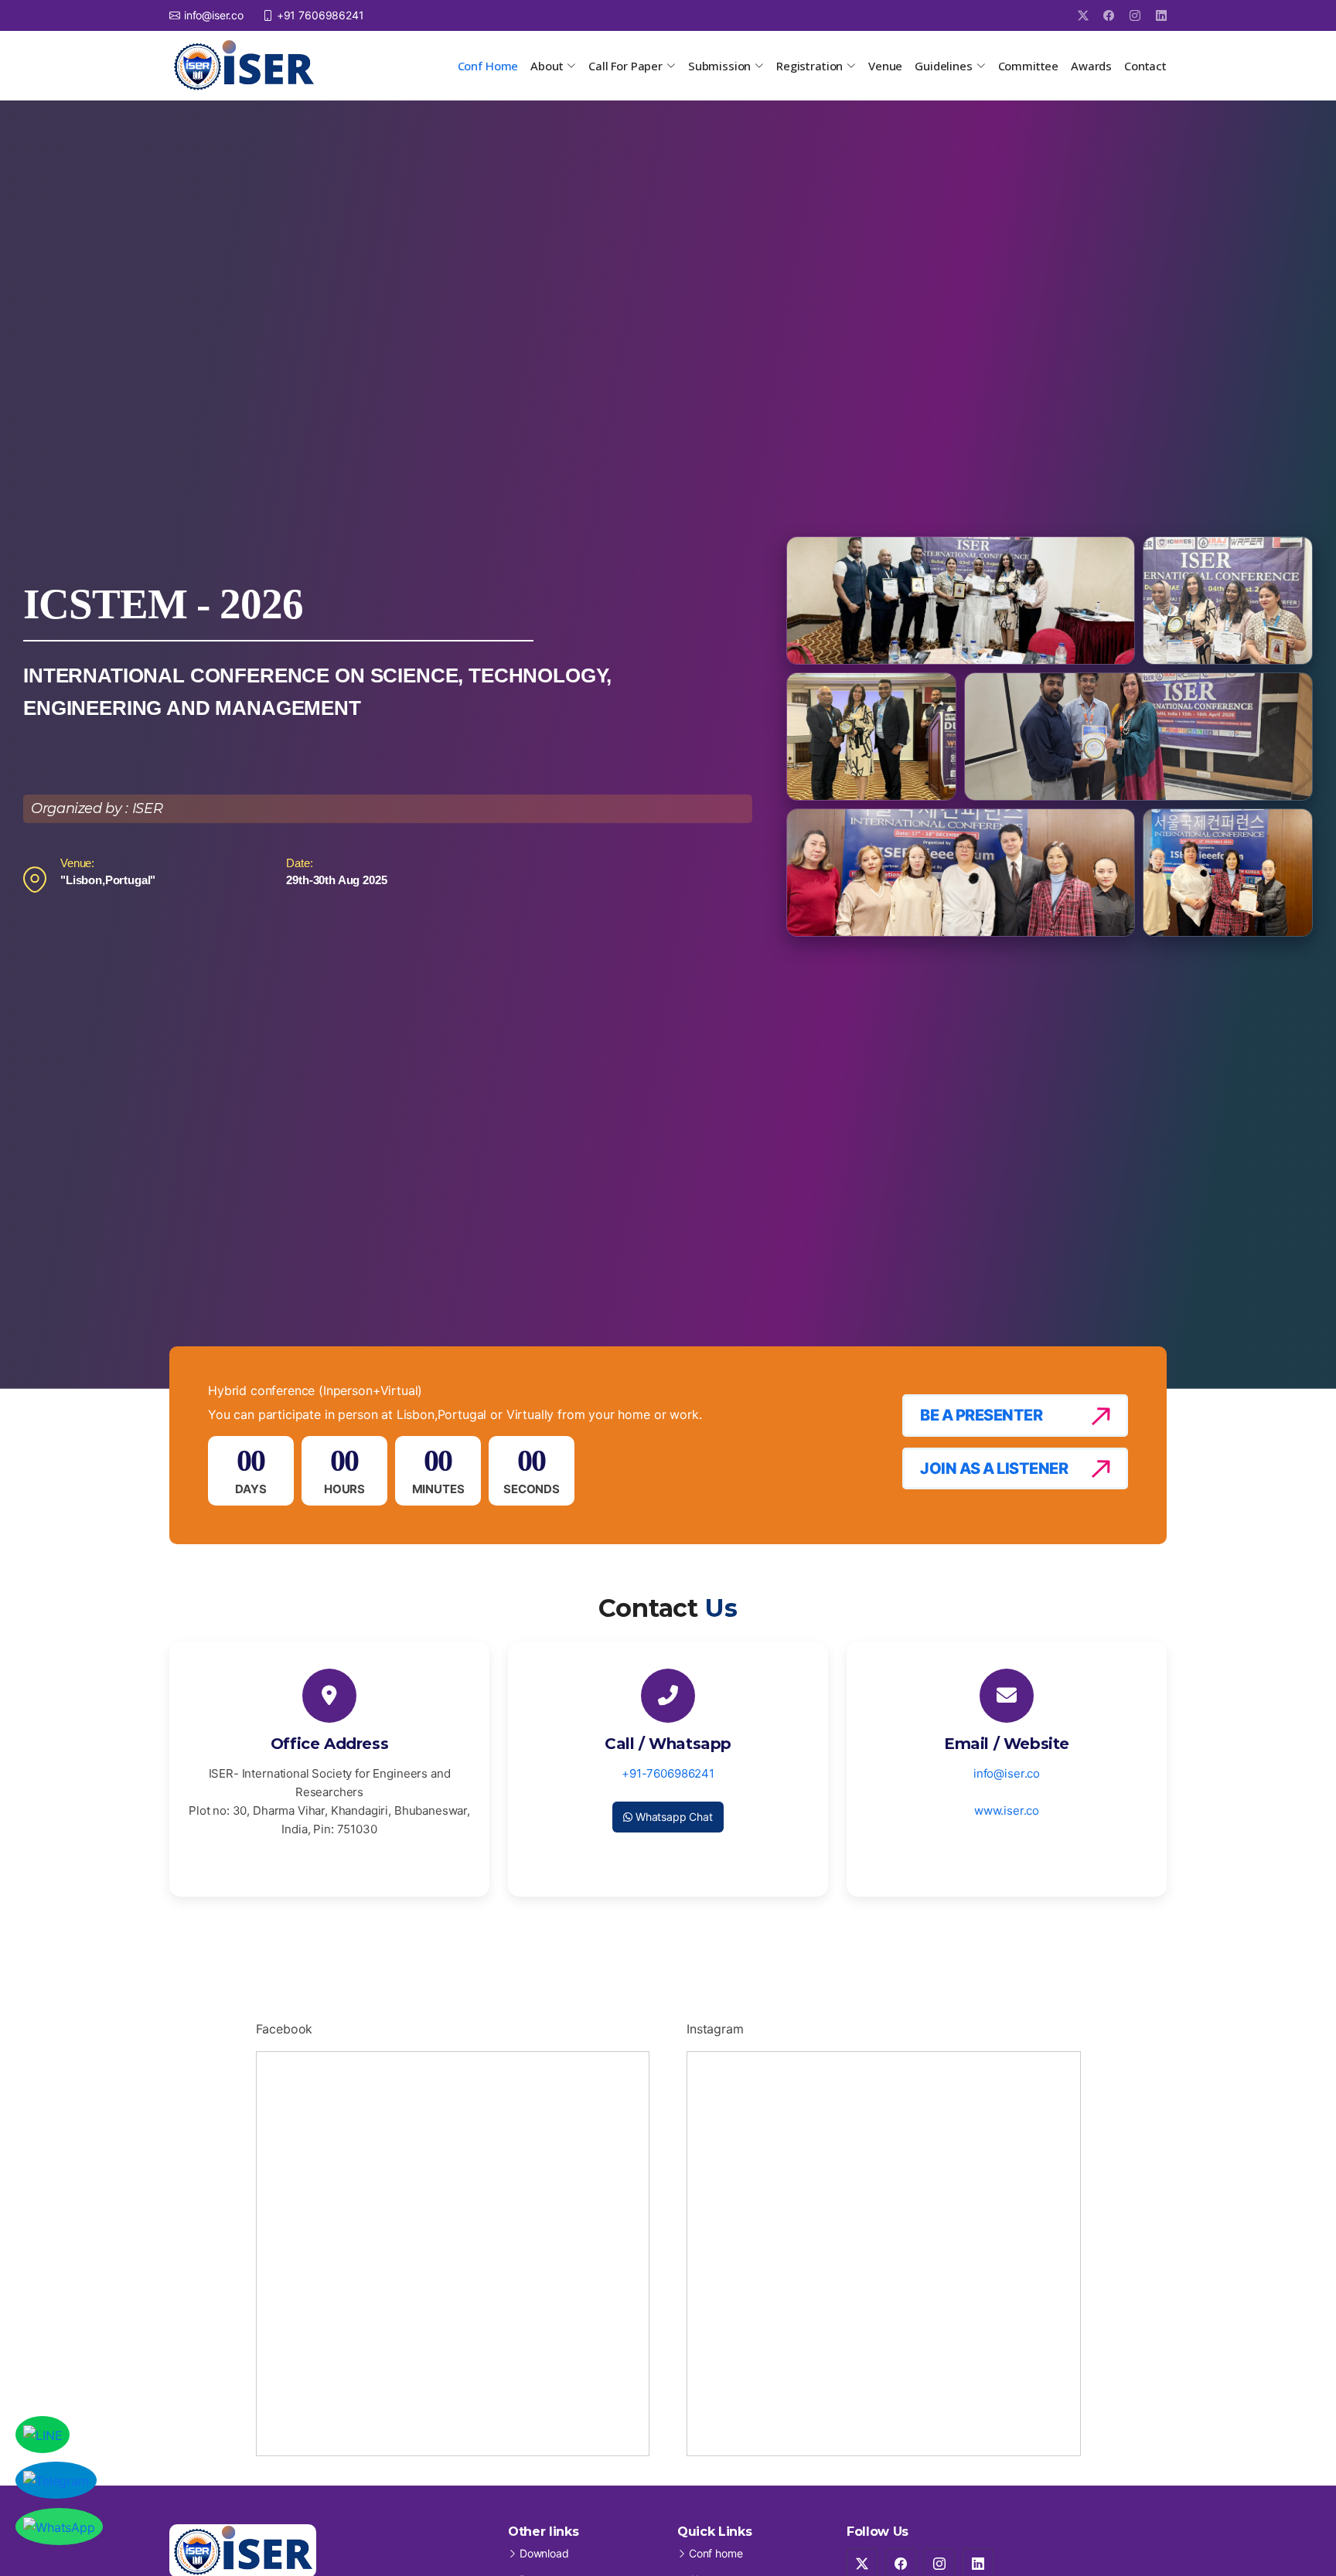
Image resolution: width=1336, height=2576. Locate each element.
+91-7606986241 (668, 1773)
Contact (1145, 66)
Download (544, 2554)
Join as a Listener (994, 1468)
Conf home (716, 2554)
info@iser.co (1007, 1773)
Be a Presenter (981, 1415)
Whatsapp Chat (673, 1817)
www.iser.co (1007, 1810)
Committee (1029, 66)
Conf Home (488, 66)
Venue (885, 66)
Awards (1091, 66)
